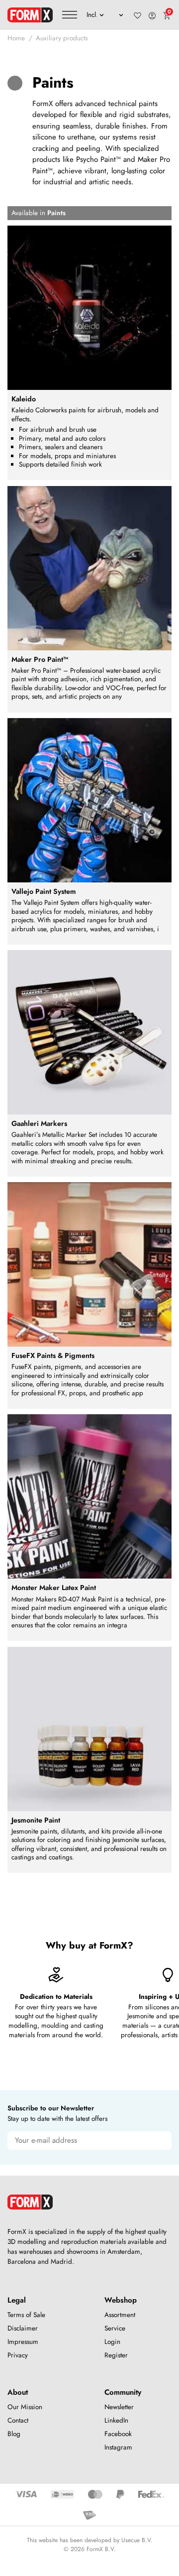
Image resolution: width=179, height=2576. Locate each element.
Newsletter (119, 2407)
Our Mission (25, 2407)
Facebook (118, 2434)
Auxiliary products (62, 38)
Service (115, 2328)
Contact (18, 2420)
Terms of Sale (26, 2315)
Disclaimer (23, 2328)
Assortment (120, 2315)
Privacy (18, 2355)
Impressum (23, 2342)
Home (16, 38)
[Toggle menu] (70, 15)
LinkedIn (116, 2420)
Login (112, 2342)
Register (116, 2355)
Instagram (118, 2447)
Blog (14, 2434)
